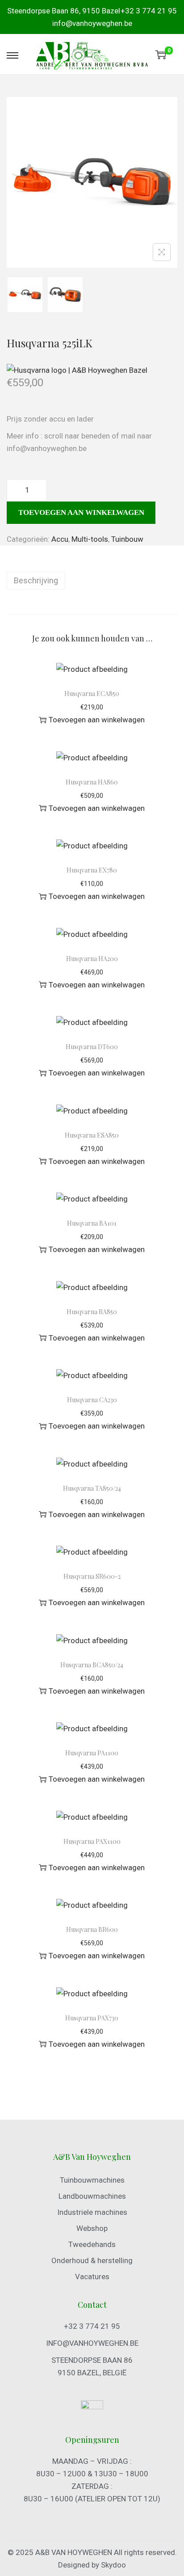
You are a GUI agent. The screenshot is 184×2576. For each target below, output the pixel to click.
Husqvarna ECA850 (92, 694)
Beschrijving (36, 580)
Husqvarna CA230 (92, 1400)
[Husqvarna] (77, 370)
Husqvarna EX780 (92, 870)
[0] (161, 55)
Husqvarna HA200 (92, 959)
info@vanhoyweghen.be (92, 23)
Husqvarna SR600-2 (92, 1576)
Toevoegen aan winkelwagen (81, 512)
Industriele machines (92, 2212)
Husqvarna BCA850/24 (92, 1665)
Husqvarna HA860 (92, 782)
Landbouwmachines (92, 2196)
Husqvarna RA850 (92, 1312)
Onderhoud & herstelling (92, 2260)
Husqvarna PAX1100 (92, 1841)
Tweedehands (92, 2244)
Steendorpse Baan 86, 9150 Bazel (64, 11)
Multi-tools (90, 539)
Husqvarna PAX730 (92, 2018)
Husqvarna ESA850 (92, 1135)
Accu (60, 539)
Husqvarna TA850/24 (92, 1488)
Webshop (92, 2228)
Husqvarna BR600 (92, 1929)
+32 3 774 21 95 (149, 11)
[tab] (92, 581)
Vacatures (92, 2277)
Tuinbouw (127, 539)
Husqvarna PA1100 (92, 1753)
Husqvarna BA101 (92, 1223)
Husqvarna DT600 (92, 1047)
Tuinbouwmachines (92, 2180)
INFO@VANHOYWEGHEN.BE (92, 2343)
